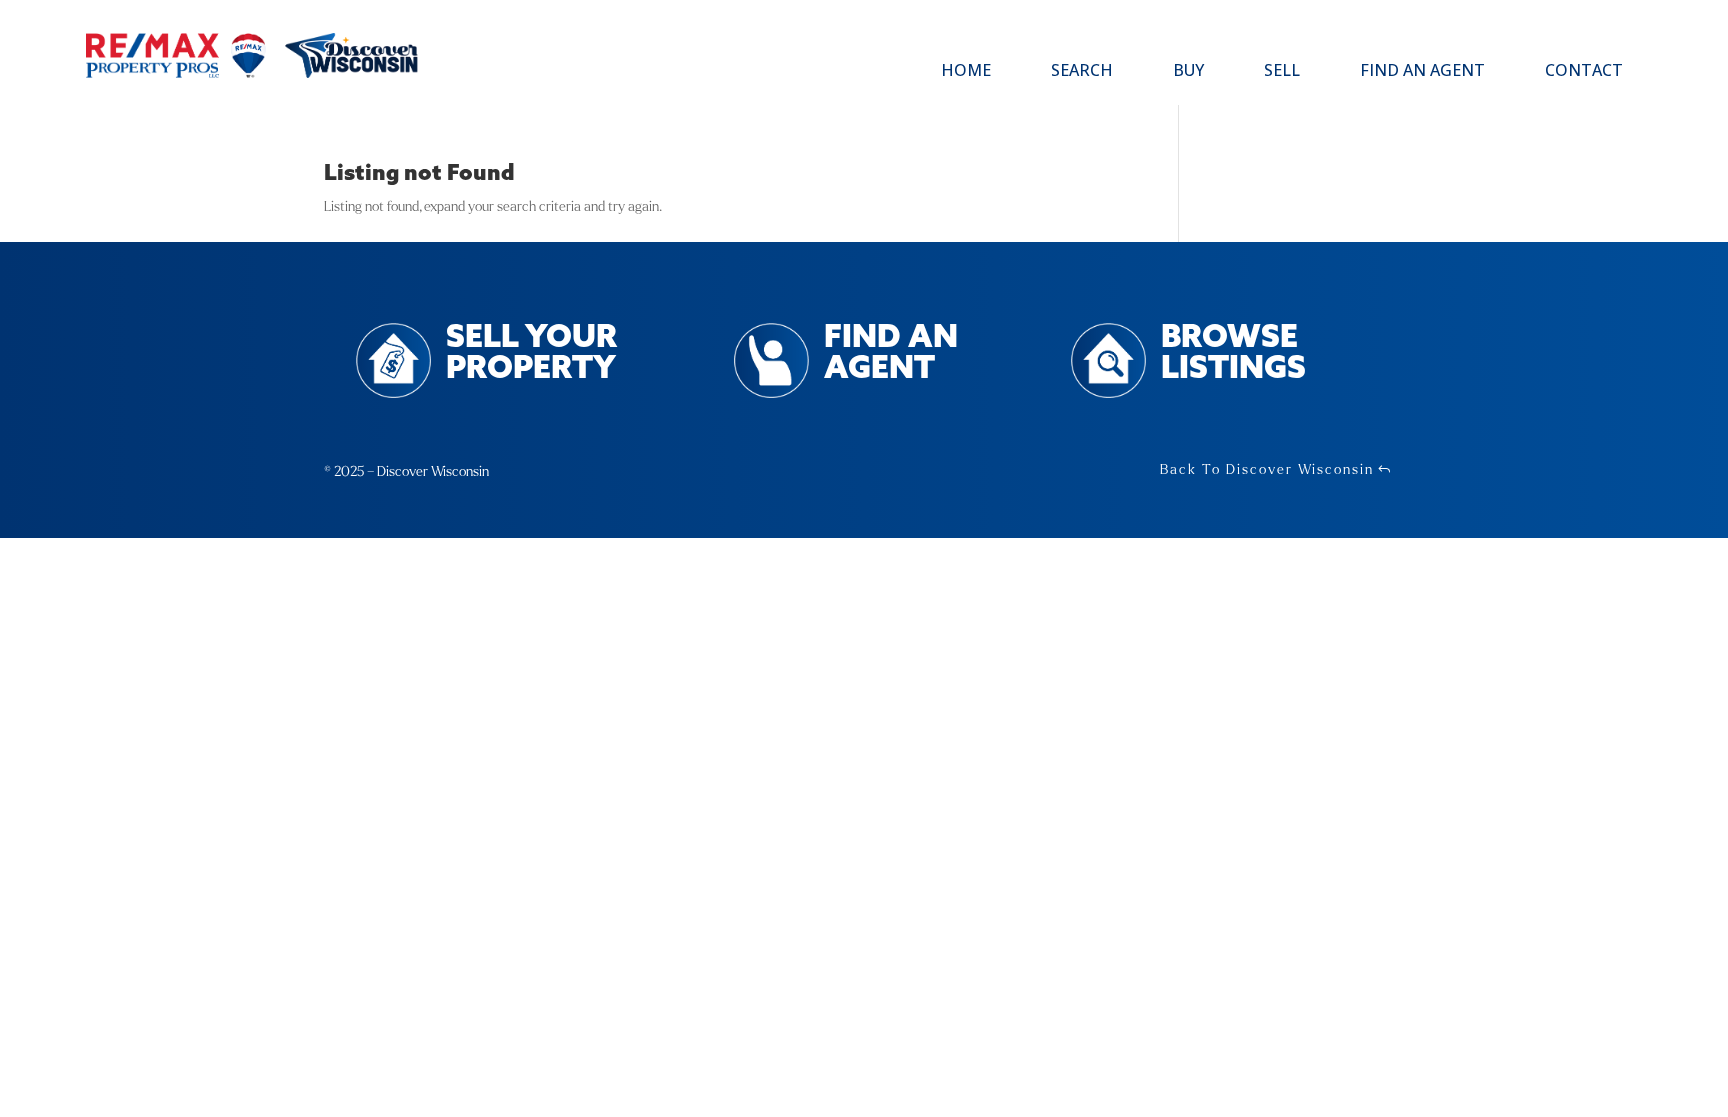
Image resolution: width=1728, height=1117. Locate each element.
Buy (1188, 72)
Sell (1282, 72)
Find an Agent (1422, 72)
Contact (1584, 72)
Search (1082, 72)
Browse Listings (1233, 354)
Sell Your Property (531, 354)
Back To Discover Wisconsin (1267, 469)
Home (966, 72)
